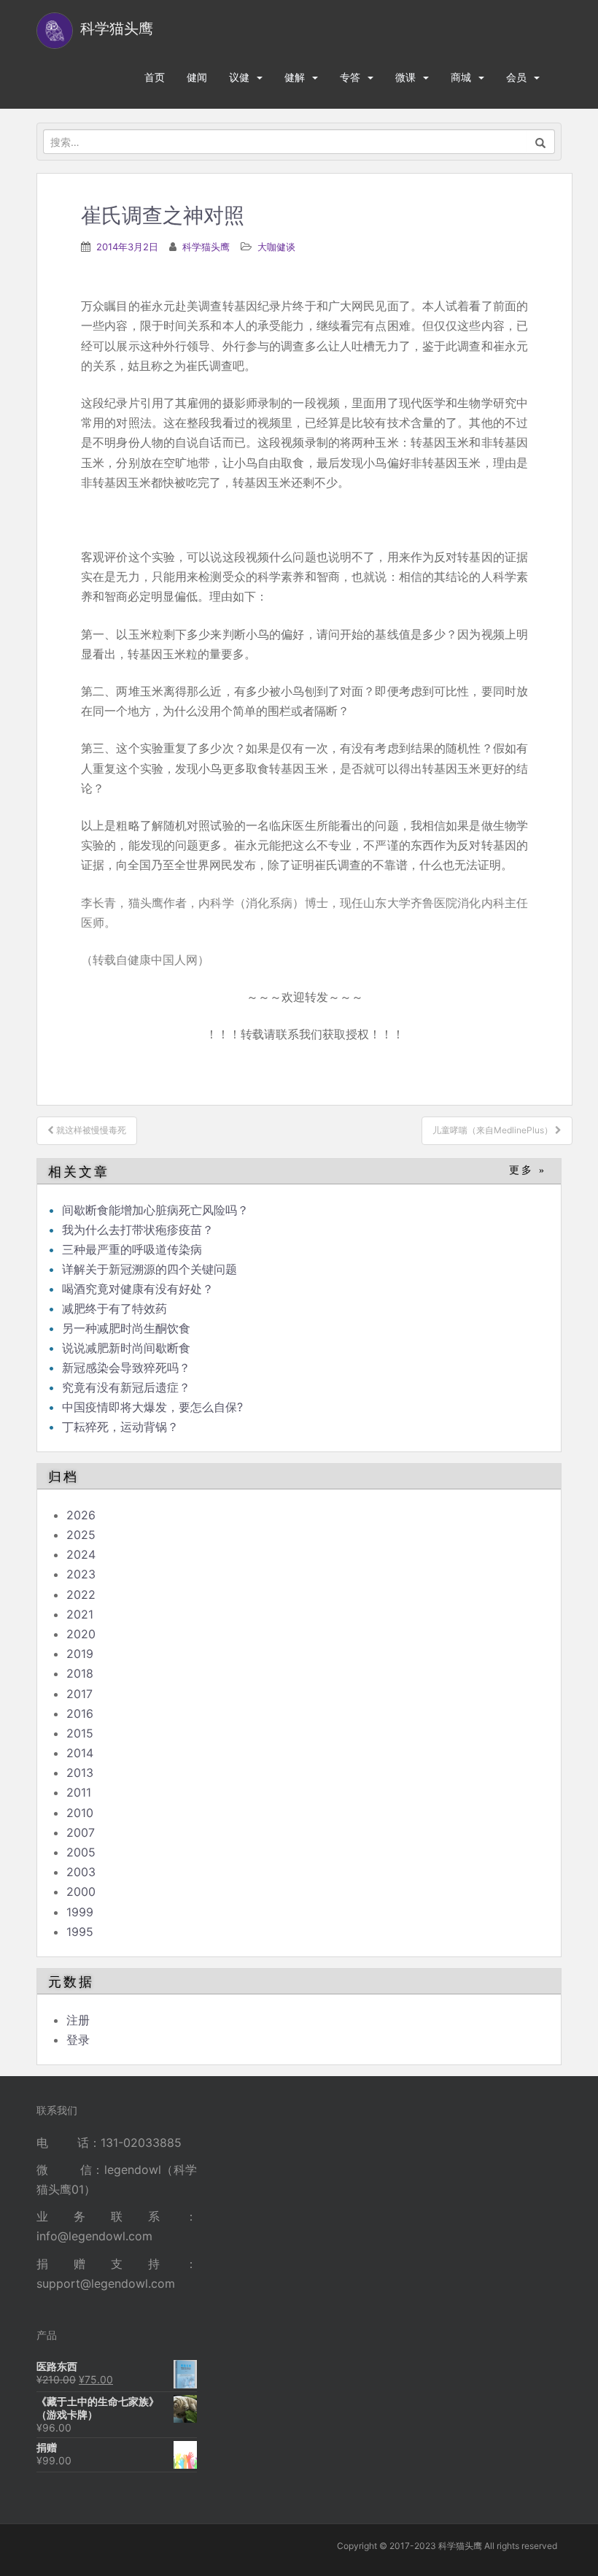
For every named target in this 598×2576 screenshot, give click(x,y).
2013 (80, 1773)
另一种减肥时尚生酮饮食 (126, 1328)
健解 (295, 77)
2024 (81, 1554)
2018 (80, 1673)
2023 (81, 1574)
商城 (461, 77)
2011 (79, 1792)
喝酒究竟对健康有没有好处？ (138, 1289)
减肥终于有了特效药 (114, 1308)
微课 (405, 77)
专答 (350, 77)
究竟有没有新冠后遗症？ (128, 1387)
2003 (81, 1872)
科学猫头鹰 (206, 247)
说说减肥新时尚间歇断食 (126, 1348)
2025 (81, 1535)
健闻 (197, 77)
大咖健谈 (276, 247)
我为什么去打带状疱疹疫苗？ (138, 1230)
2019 (80, 1654)
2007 (81, 1832)
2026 (81, 1515)
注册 (78, 2020)
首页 (155, 77)
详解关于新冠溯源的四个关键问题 (149, 1269)
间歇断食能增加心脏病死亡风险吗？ (155, 1210)
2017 (79, 1694)
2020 (81, 1634)
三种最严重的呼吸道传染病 (132, 1249)
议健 (239, 77)
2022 (81, 1594)
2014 (80, 1753)
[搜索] (541, 142)
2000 (81, 1891)
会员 (516, 77)
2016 (80, 1713)
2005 (81, 1852)
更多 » (528, 1170)
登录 (78, 2040)
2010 (80, 1813)
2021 (80, 1614)
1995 (80, 1932)
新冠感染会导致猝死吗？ (128, 1368)
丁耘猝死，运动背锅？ (120, 1427)
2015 (80, 1733)
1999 (80, 1912)
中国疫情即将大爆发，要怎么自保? (154, 1407)
